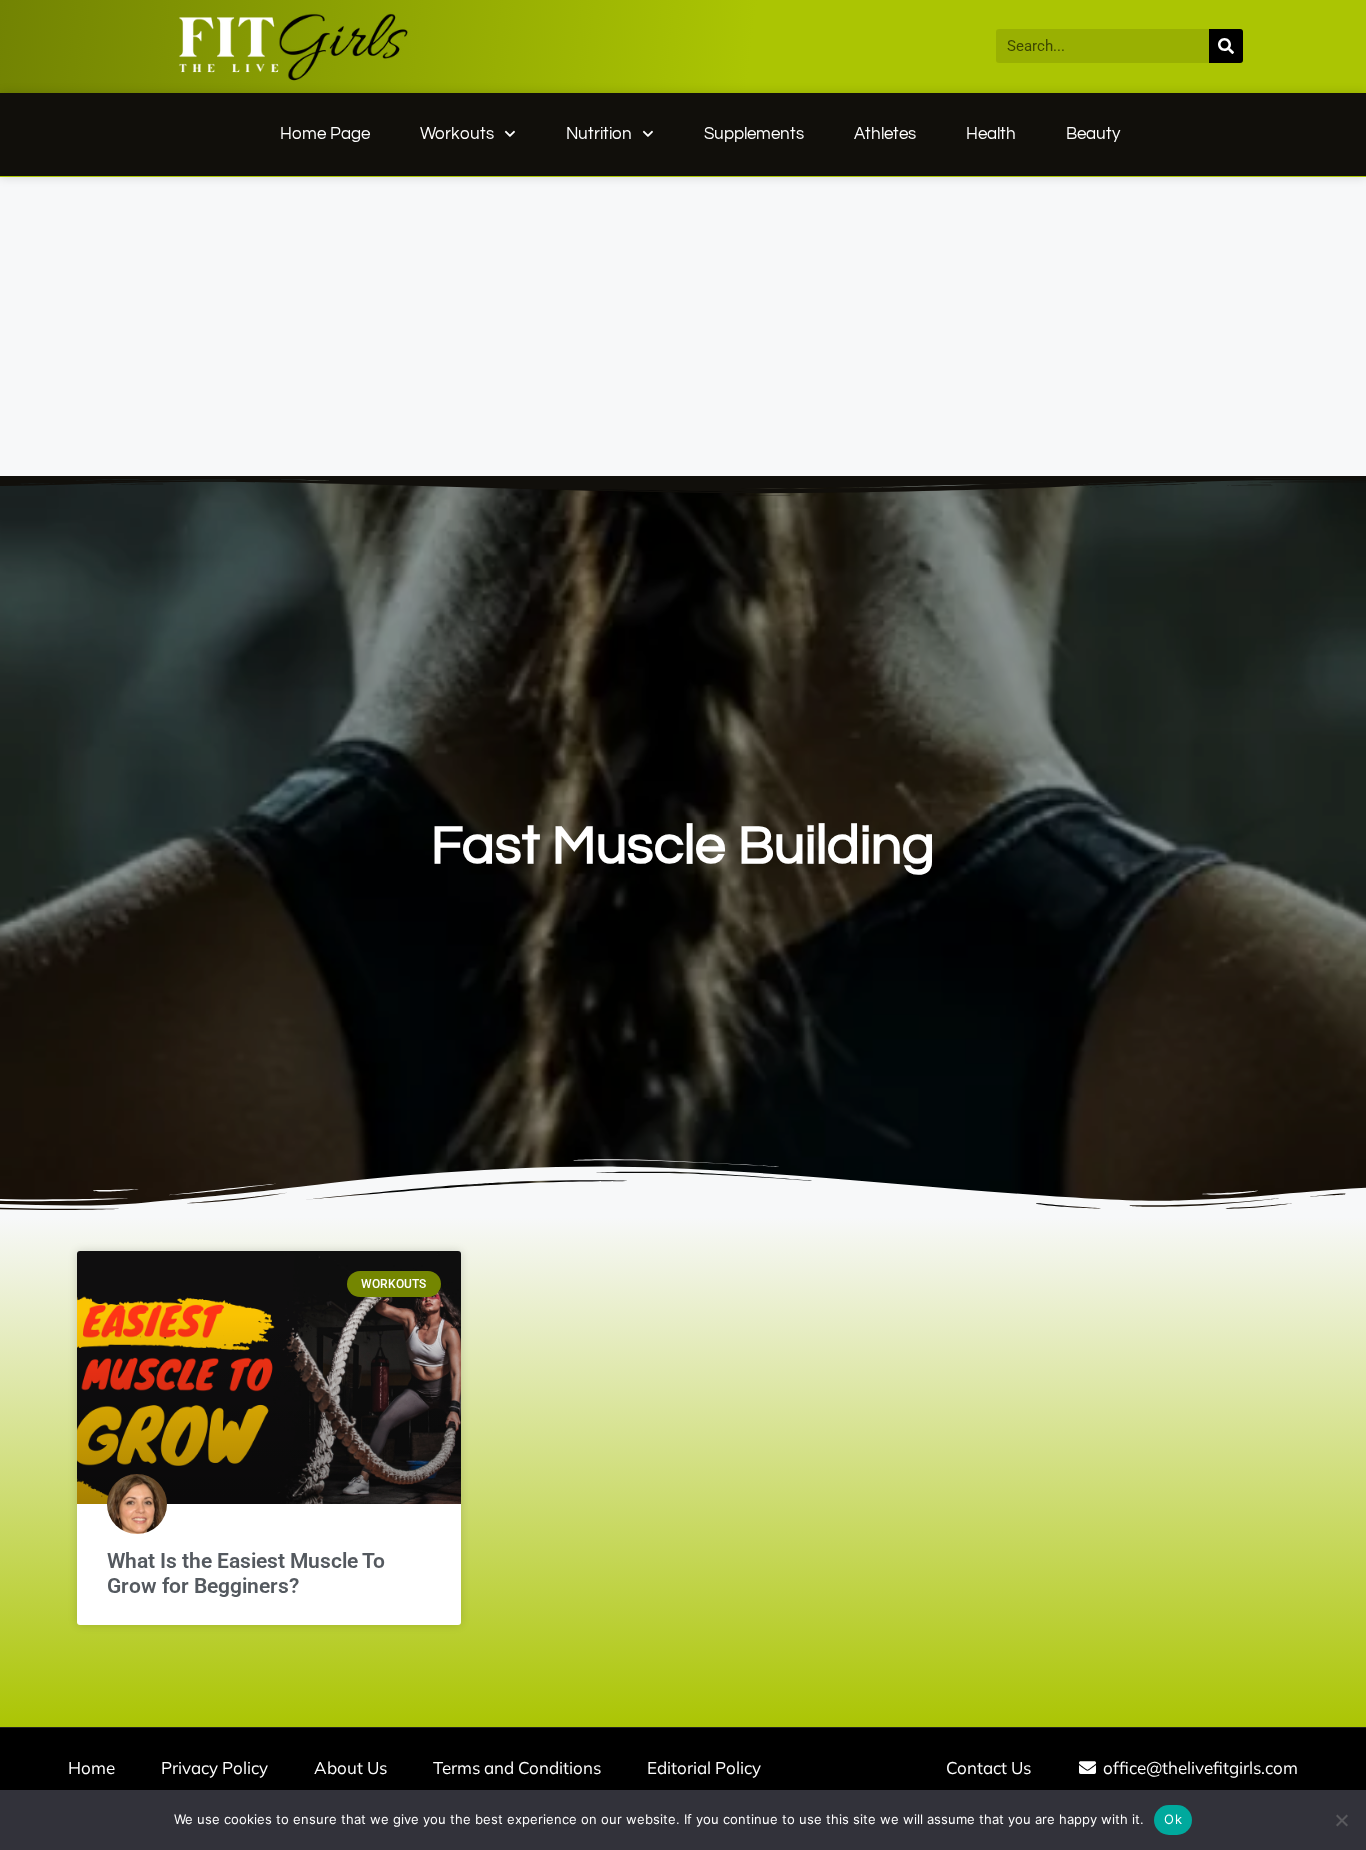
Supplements (754, 134)
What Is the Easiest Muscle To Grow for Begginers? (246, 1573)
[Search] (1226, 46)
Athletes (885, 134)
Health (991, 134)
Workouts (457, 134)
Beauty (1093, 134)
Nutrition (599, 134)
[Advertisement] (683, 327)
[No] (1341, 1820)
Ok (1173, 1819)
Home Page (325, 134)
